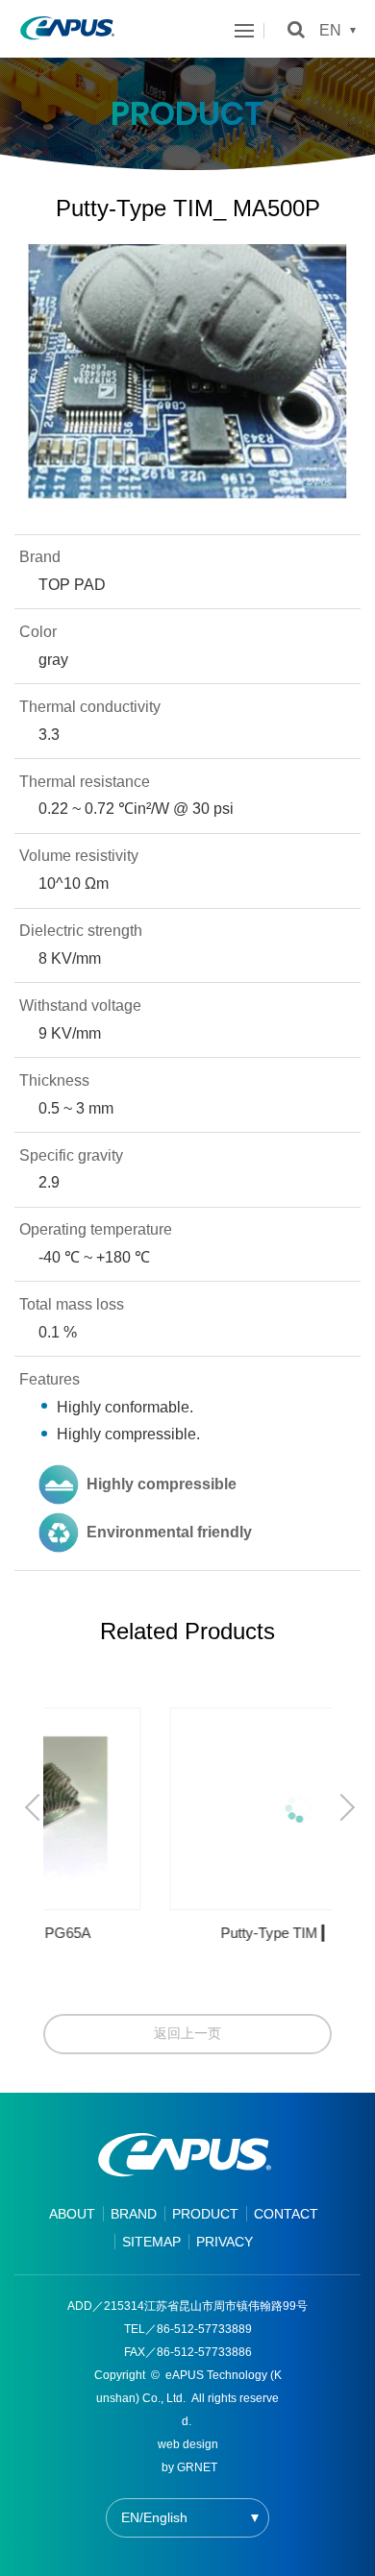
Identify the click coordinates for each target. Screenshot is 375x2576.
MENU (249, 31)
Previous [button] (36, 1807)
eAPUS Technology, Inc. (67, 29)
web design (188, 2444)
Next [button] (344, 1807)
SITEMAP (151, 2242)
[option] (187, 1832)
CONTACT (286, 2214)
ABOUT (72, 2214)
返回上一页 (187, 2033)
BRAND (134, 2214)
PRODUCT (205, 2214)
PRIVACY (225, 2242)
